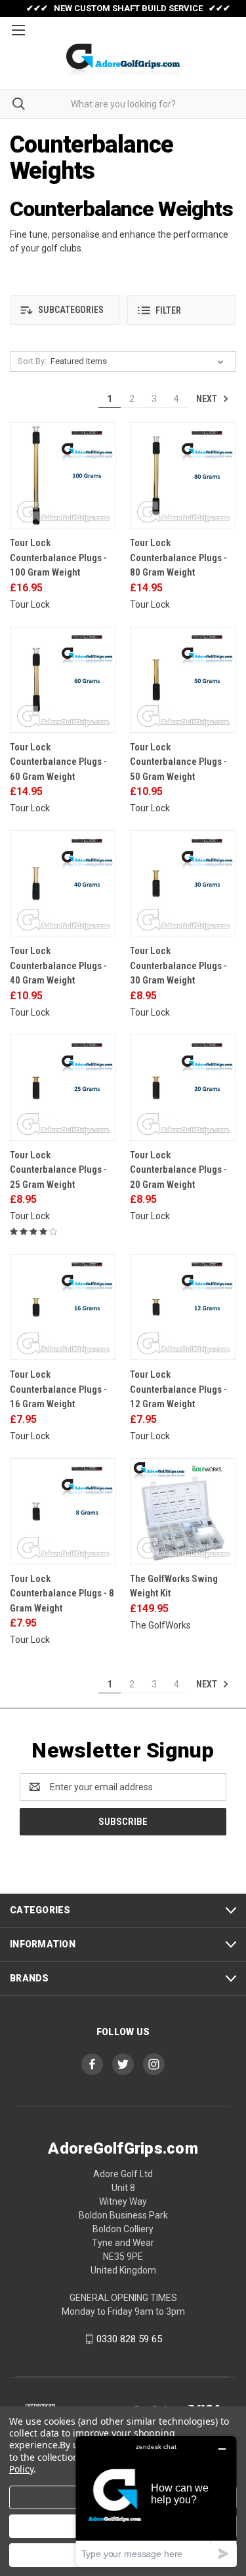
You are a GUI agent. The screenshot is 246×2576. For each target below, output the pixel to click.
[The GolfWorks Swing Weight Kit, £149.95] (183, 1511)
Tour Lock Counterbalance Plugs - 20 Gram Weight (178, 1170)
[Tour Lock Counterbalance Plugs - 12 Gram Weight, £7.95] (183, 1307)
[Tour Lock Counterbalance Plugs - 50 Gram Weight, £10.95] (183, 680)
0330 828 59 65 (129, 2339)
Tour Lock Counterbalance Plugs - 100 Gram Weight (58, 558)
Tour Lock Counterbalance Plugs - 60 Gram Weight (58, 762)
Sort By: (32, 361)
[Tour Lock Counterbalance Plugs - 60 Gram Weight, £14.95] (63, 680)
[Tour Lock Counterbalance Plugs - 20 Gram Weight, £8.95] (183, 1088)
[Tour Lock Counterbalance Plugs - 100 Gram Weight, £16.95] (63, 475)
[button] (65, 310)
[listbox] (140, 361)
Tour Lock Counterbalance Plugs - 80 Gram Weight (178, 558)
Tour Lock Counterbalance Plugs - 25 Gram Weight (58, 1170)
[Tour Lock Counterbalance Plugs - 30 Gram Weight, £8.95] (183, 883)
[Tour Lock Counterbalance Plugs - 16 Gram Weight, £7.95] (63, 1307)
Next (208, 399)
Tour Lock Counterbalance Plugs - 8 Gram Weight (62, 1593)
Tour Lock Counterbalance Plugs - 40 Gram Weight (58, 966)
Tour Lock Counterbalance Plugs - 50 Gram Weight (178, 762)
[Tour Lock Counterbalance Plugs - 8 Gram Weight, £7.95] (63, 1511)
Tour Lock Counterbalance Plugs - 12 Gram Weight (178, 1389)
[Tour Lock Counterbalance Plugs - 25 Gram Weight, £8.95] (63, 1088)
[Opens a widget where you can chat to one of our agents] (156, 2501)
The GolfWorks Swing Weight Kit (174, 1586)
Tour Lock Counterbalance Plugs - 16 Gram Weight (58, 1389)
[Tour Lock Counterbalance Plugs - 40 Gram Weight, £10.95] (63, 883)
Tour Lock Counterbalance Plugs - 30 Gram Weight (178, 966)
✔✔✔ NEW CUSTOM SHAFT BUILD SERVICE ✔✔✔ (128, 8)
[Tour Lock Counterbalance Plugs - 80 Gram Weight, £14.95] (183, 475)
